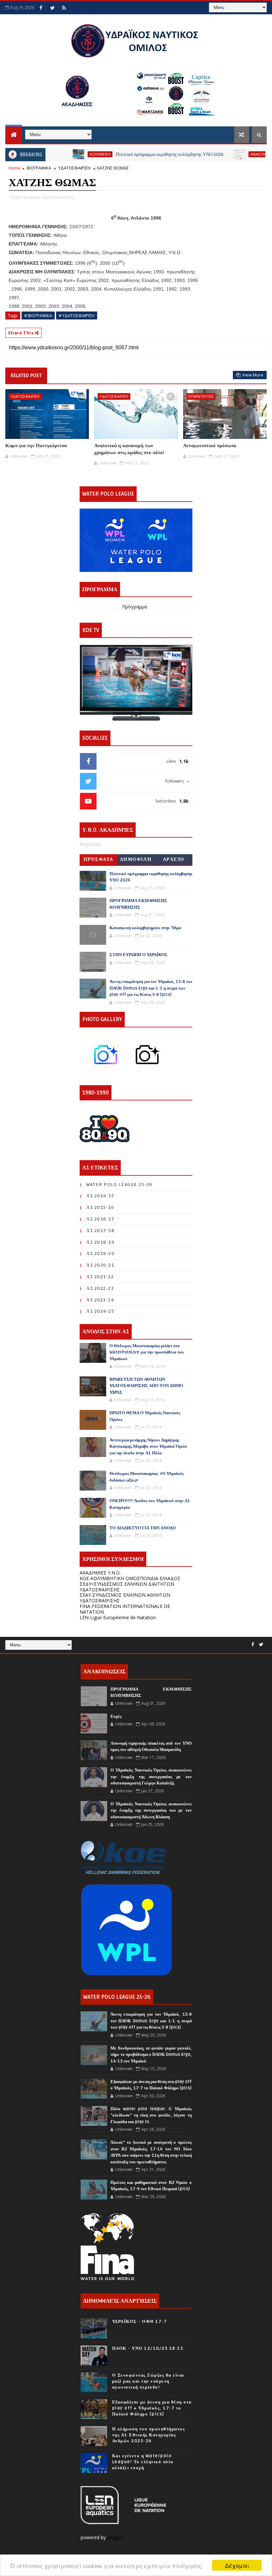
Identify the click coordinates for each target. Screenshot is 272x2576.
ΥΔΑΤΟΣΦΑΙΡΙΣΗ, (58, 197)
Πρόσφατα (99, 859)
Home (15, 168)
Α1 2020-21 (100, 1265)
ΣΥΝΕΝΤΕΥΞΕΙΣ (201, 396)
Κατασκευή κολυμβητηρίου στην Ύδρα (145, 928)
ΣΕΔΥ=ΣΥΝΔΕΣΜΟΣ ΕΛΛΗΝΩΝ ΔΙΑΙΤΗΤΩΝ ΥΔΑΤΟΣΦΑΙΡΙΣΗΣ (127, 1587)
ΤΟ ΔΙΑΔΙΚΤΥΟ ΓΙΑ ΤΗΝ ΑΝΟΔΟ (143, 1528)
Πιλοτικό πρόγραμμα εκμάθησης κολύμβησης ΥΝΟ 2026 (138, 154)
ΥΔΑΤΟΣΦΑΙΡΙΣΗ (74, 168)
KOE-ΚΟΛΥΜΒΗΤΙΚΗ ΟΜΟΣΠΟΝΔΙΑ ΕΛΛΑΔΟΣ (130, 1578)
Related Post (26, 376)
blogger (116, 2537)
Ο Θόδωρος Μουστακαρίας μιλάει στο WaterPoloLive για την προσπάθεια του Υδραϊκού (147, 1352)
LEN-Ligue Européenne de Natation (118, 1617)
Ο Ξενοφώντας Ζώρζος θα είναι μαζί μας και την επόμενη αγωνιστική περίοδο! (148, 2381)
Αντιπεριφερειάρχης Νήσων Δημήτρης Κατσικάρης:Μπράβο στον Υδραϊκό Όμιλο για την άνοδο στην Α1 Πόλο (148, 1447)
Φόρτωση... (91, 844)
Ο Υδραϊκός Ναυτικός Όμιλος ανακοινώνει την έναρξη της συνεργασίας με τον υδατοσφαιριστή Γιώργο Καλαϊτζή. (151, 1777)
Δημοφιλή (136, 859)
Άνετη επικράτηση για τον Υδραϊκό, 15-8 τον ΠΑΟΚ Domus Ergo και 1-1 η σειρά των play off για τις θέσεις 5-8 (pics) (151, 988)
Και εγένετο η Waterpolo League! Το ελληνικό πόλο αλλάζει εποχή (143, 2462)
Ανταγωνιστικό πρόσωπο (210, 446)
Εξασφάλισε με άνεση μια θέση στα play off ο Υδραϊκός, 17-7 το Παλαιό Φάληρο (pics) (152, 2408)
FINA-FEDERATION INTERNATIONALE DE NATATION (125, 1609)
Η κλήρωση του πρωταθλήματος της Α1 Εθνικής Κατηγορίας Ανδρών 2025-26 (149, 2435)
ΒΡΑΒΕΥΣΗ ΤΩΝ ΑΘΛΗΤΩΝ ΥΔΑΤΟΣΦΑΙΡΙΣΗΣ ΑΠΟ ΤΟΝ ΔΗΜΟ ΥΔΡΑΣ (146, 1386)
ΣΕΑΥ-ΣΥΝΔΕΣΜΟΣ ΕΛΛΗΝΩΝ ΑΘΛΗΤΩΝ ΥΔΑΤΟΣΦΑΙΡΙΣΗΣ (125, 1598)
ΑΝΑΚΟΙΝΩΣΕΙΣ (232, 154)
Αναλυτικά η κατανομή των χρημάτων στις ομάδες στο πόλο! (129, 449)
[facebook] (41, 8)
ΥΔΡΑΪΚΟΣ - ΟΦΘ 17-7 (140, 2322)
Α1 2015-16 (100, 1207)
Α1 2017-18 (100, 1231)
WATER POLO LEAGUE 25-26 (119, 1184)
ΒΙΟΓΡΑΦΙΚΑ (39, 168)
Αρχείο (174, 859)
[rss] (64, 8)
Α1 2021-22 (100, 1277)
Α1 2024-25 (100, 1311)
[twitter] (52, 8)
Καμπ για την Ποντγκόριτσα (36, 446)
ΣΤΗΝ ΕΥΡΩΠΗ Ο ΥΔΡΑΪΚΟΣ (138, 955)
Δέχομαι (237, 2565)
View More (253, 375)
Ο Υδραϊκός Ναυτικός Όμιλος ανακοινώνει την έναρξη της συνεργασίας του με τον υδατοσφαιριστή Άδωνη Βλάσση (151, 1810)
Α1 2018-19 (100, 1242)
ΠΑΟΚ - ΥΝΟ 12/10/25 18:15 (148, 2348)
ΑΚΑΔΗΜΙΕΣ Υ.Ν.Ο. (100, 1573)
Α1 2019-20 (100, 1253)
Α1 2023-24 (100, 1300)
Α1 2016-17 (100, 1219)
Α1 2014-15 (100, 1196)
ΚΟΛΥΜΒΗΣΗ (68, 154)
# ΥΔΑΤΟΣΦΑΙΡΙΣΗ (77, 315)
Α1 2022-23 (100, 1288)
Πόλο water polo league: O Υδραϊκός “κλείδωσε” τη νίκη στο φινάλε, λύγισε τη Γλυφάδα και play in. (151, 2115)
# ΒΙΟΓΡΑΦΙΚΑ (38, 315)
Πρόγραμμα (135, 607)
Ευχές (116, 1716)
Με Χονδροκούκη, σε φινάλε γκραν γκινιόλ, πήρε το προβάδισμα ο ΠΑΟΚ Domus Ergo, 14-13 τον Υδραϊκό (151, 2055)
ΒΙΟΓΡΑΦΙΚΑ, (28, 197)
